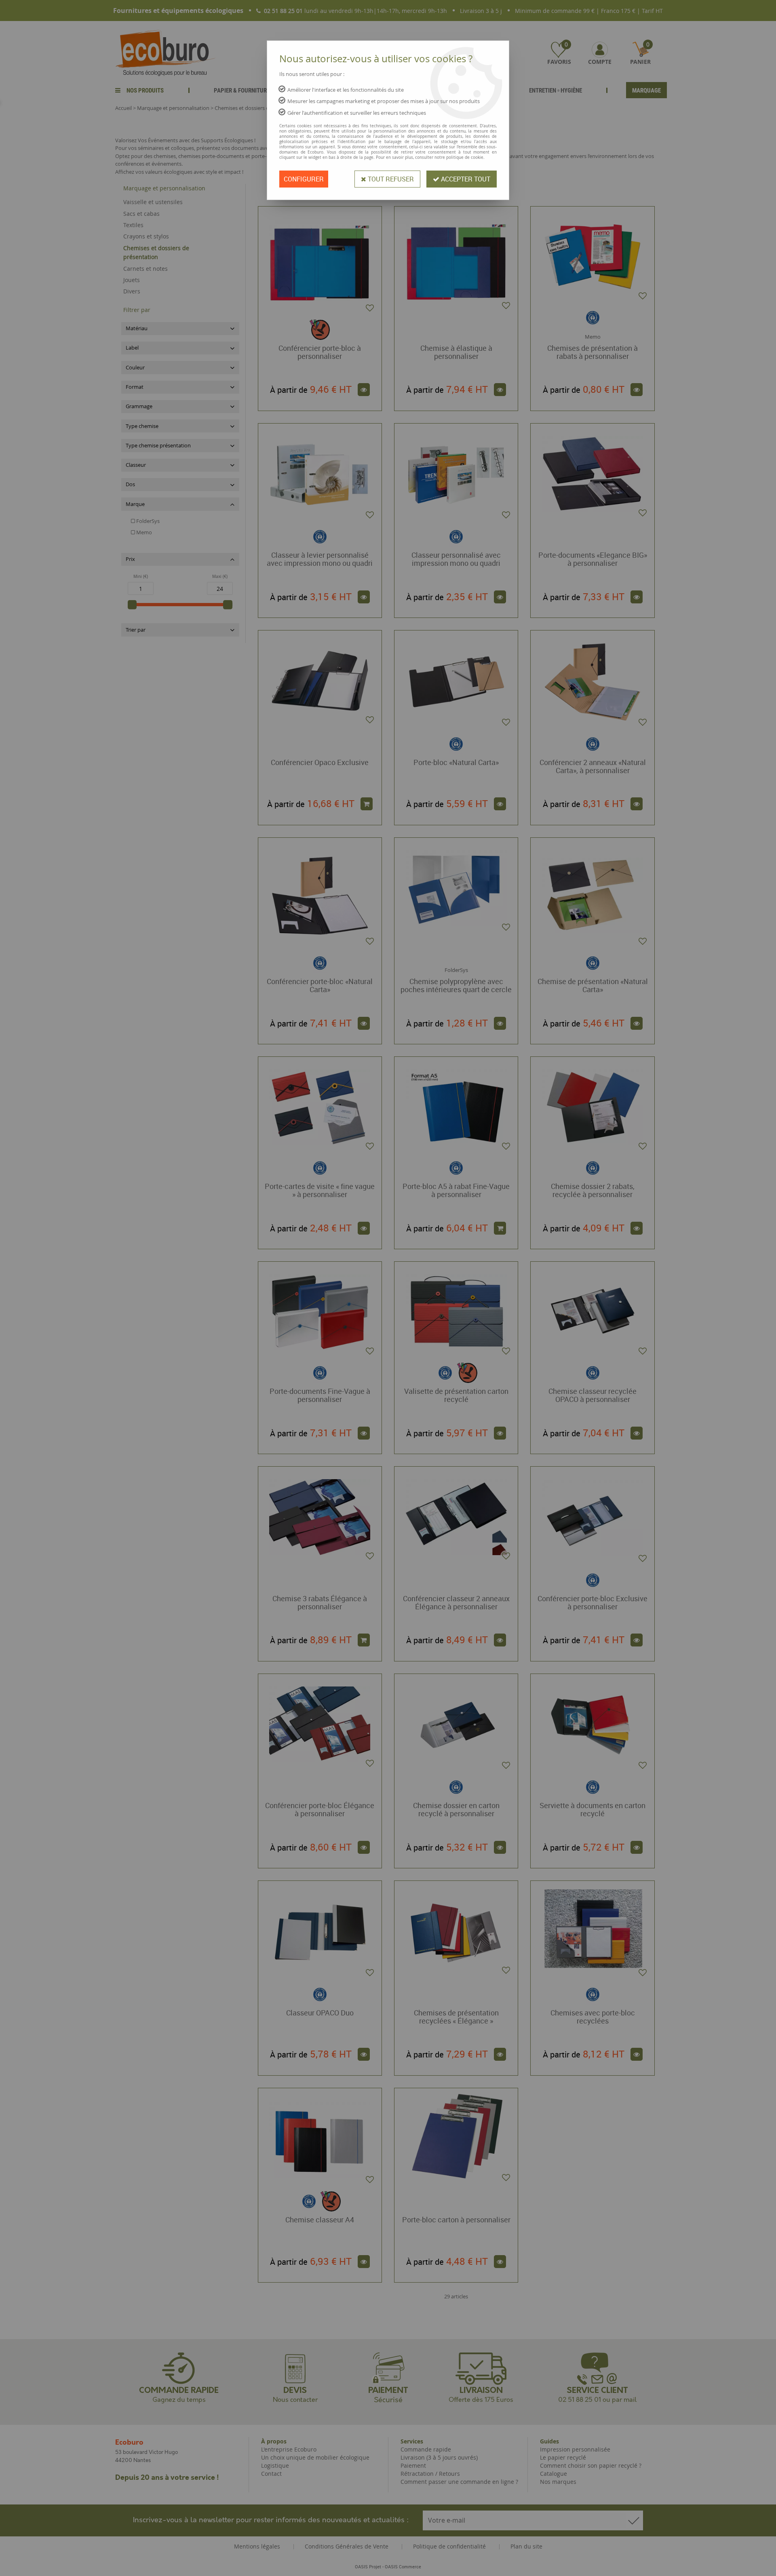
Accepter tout (465, 179)
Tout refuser (390, 179)
